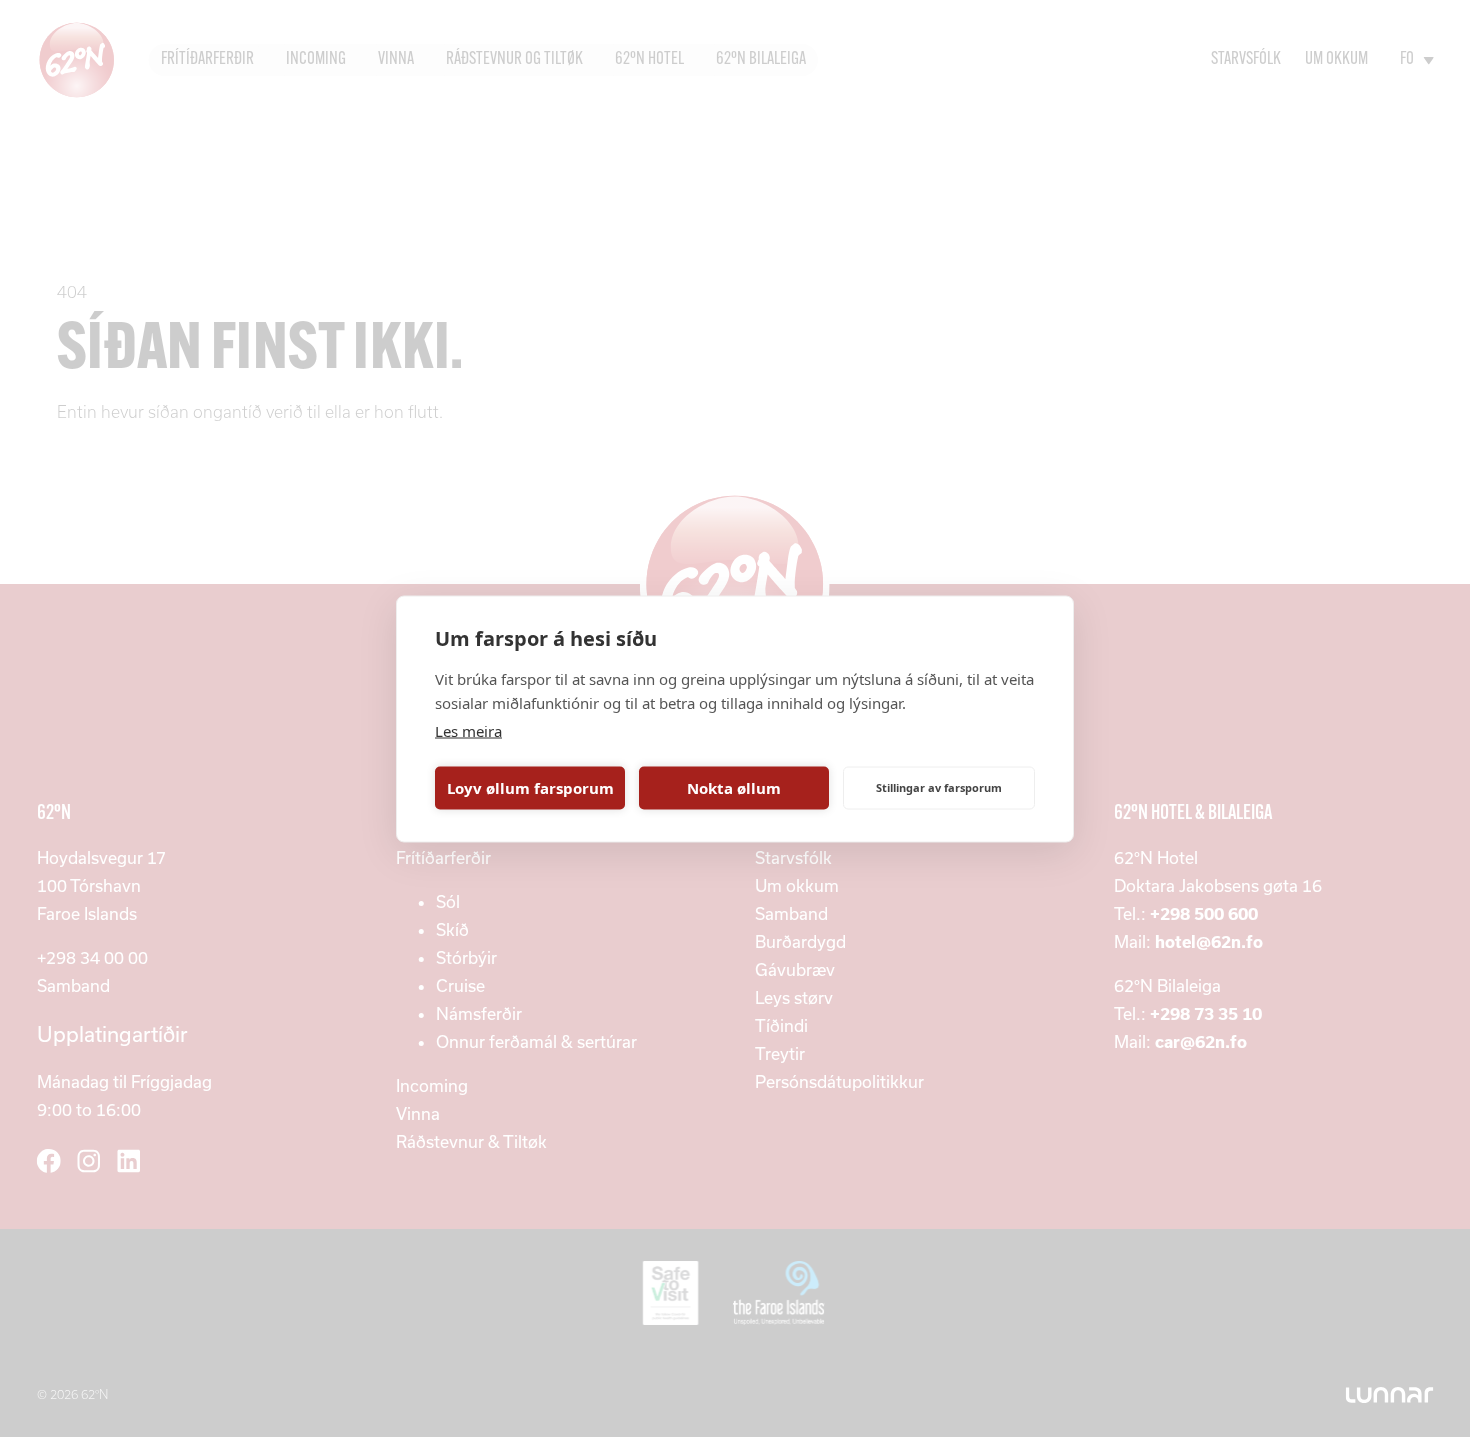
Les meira (468, 730)
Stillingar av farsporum (939, 787)
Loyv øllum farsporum (530, 788)
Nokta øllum (734, 788)
